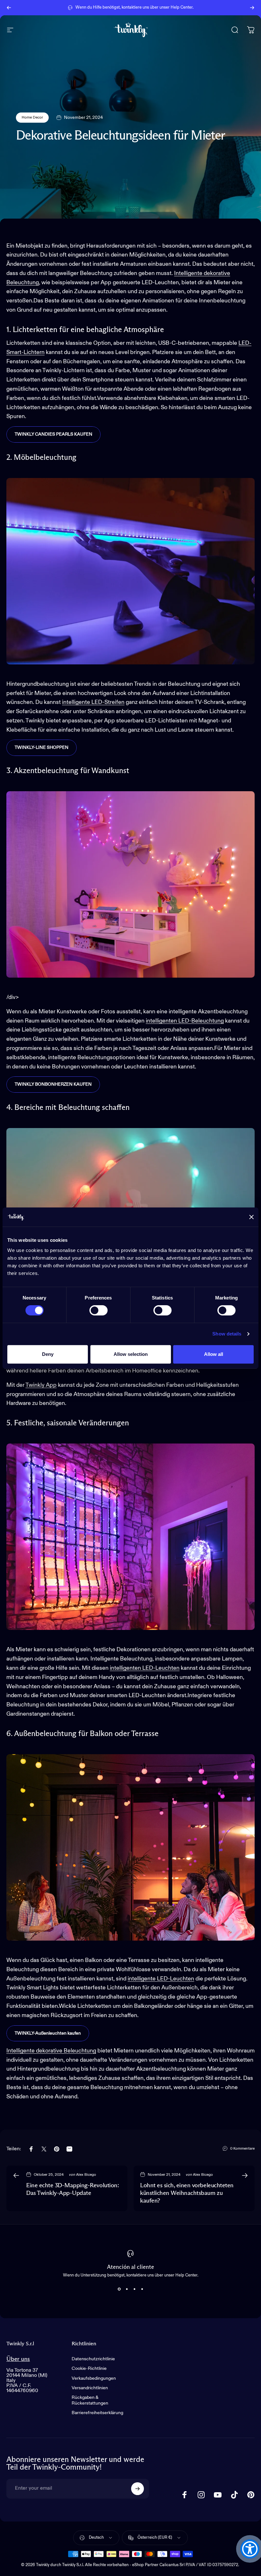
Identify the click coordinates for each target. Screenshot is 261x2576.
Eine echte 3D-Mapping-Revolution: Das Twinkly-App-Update (72, 2189)
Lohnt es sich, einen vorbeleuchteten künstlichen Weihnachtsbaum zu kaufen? (187, 2193)
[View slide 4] (142, 2289)
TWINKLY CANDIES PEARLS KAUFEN (53, 434)
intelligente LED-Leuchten (161, 1979)
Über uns (18, 2359)
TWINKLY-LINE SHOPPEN (42, 748)
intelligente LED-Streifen (93, 702)
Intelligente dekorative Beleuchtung (51, 2051)
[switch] (99, 1310)
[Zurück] (9, 8)
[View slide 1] (119, 2289)
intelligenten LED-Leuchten (145, 1668)
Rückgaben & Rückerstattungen (90, 2400)
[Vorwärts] (252, 8)
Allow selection (131, 1354)
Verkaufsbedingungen (94, 2378)
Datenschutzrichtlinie (93, 2359)
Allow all (214, 1354)
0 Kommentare (242, 2149)
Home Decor (32, 118)
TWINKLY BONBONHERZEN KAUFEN (53, 1084)
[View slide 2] (127, 2289)
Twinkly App (41, 1385)
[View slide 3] (134, 2289)
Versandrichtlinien (90, 2388)
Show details (227, 1334)
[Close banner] (251, 1217)
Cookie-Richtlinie (89, 2369)
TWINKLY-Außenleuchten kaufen (48, 2033)
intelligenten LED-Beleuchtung (185, 1021)
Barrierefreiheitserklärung (97, 2413)
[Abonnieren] (138, 2489)
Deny (48, 1354)
